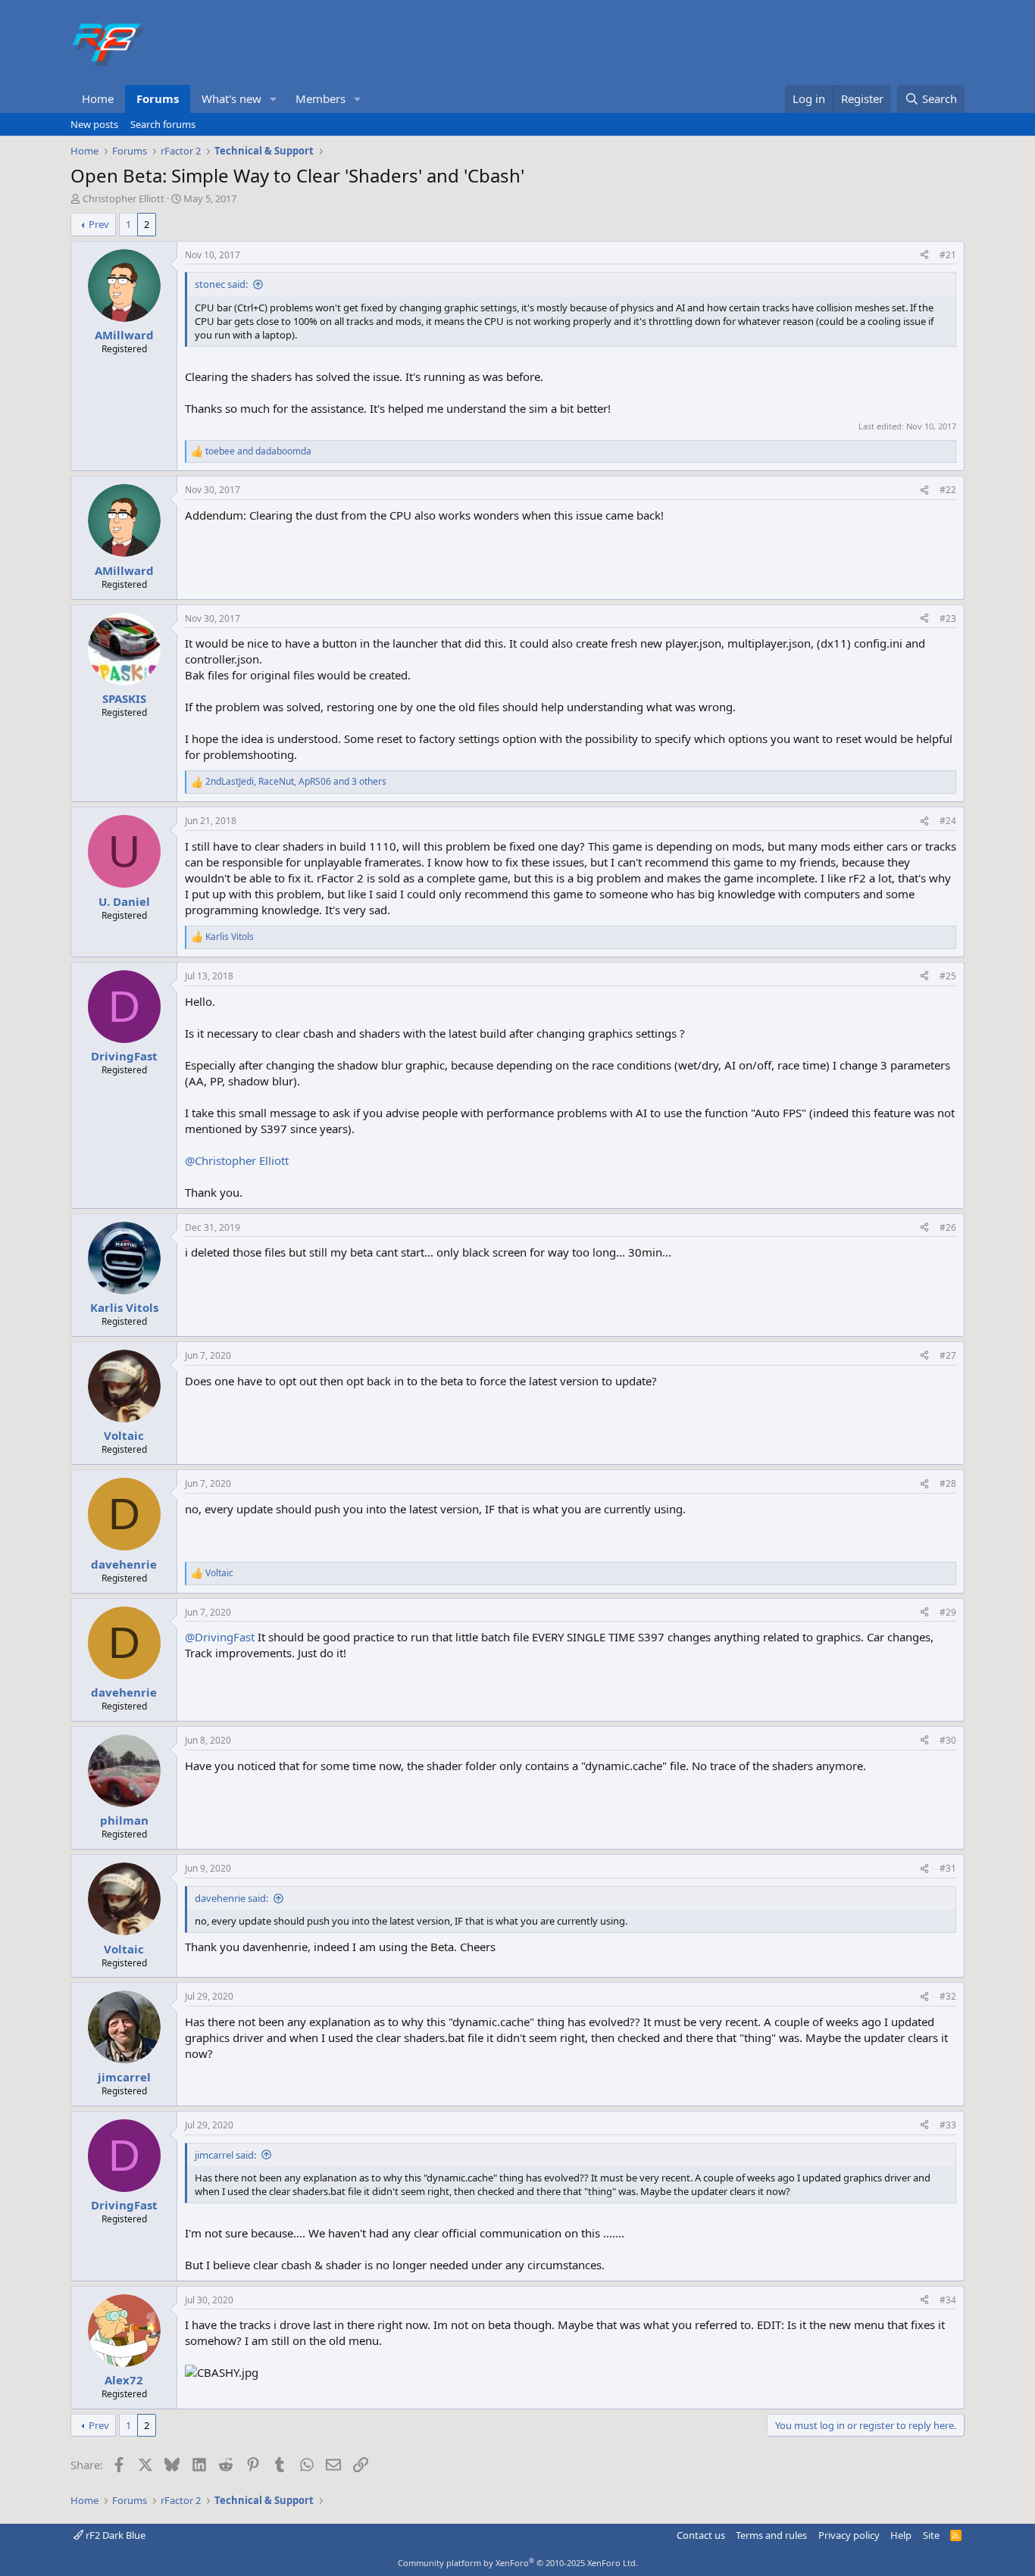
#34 (948, 2300)
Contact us (701, 2535)
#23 (948, 618)
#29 (948, 1612)
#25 (948, 976)
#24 (948, 821)
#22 (948, 490)
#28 (948, 1483)
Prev (99, 224)
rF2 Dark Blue (114, 2535)
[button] (274, 99)
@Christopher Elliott (237, 1160)
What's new (231, 98)
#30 (948, 1740)
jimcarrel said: (225, 2155)
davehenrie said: (231, 1898)
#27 (948, 1355)
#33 (948, 2125)
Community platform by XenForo (518, 2563)
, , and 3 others (296, 782)
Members (321, 98)
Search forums (163, 124)
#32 (948, 1996)
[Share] (924, 256)
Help (901, 2535)
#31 (948, 1868)
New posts (94, 124)
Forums (158, 98)
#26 (948, 1227)
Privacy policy (849, 2535)
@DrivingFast (220, 1637)
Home (98, 98)
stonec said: (221, 284)
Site (931, 2535)
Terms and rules (771, 2535)
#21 (948, 255)
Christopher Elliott (124, 198)
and (258, 451)
